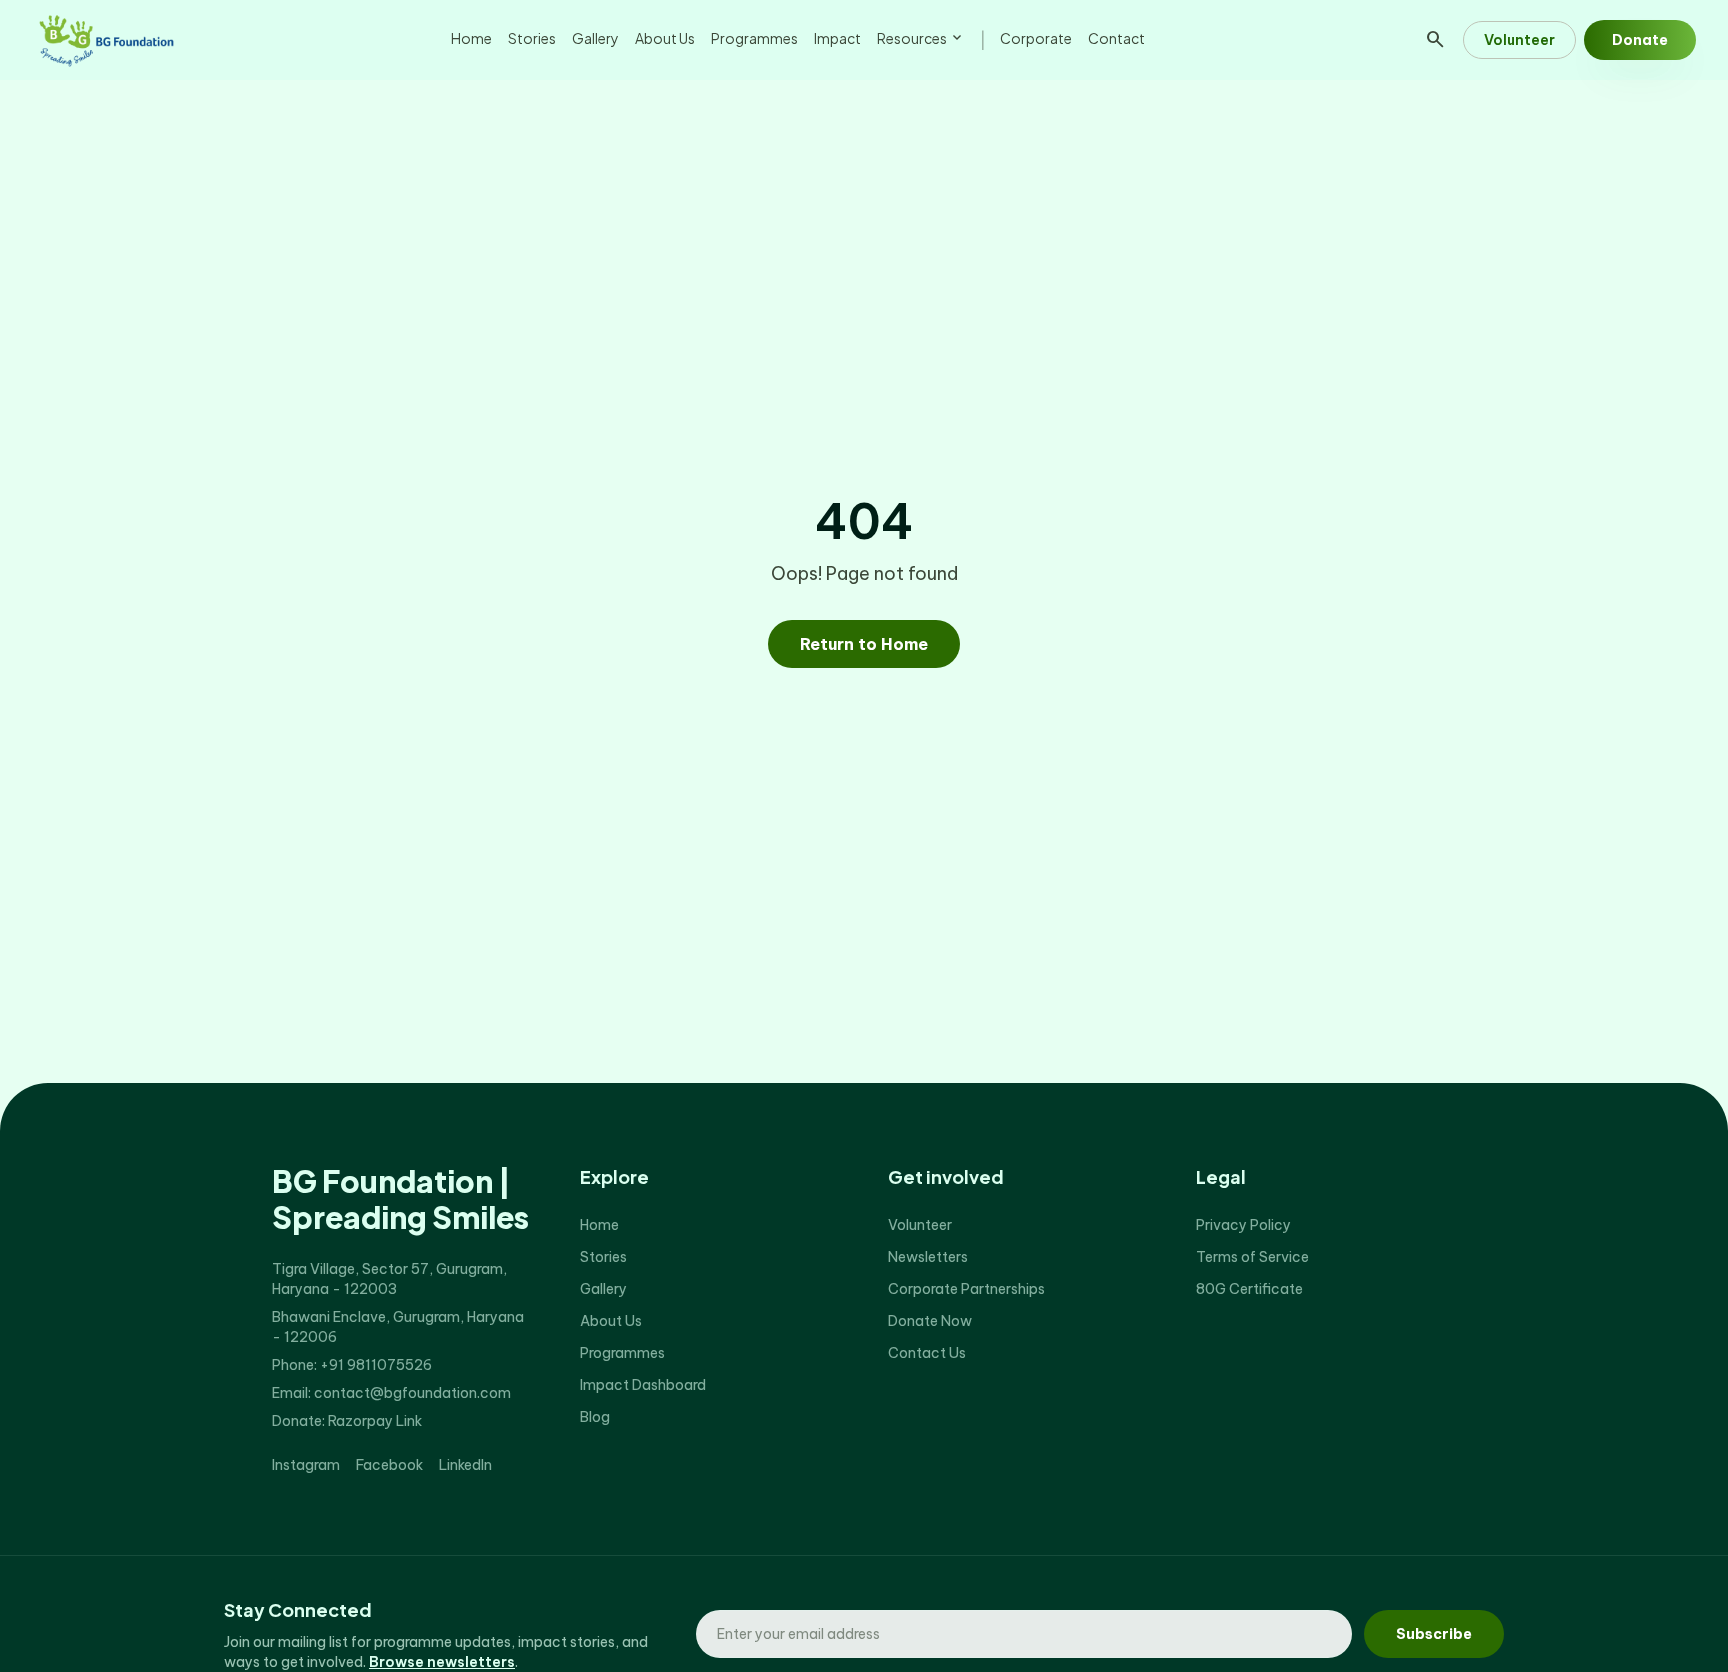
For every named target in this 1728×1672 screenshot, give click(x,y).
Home (471, 38)
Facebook (389, 1465)
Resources (921, 38)
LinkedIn (465, 1465)
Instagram (306, 1465)
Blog (595, 1417)
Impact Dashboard (643, 1385)
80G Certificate (1249, 1289)
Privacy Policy (1243, 1225)
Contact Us (927, 1353)
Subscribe (1434, 1634)
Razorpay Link (375, 1421)
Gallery (595, 38)
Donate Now (930, 1321)
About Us (665, 38)
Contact (1116, 38)
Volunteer (1519, 40)
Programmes (754, 38)
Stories (532, 38)
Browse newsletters (442, 1662)
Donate (1640, 40)
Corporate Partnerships (966, 1289)
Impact (837, 38)
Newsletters (928, 1257)
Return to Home (864, 644)
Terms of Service (1252, 1257)
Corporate (1036, 38)
